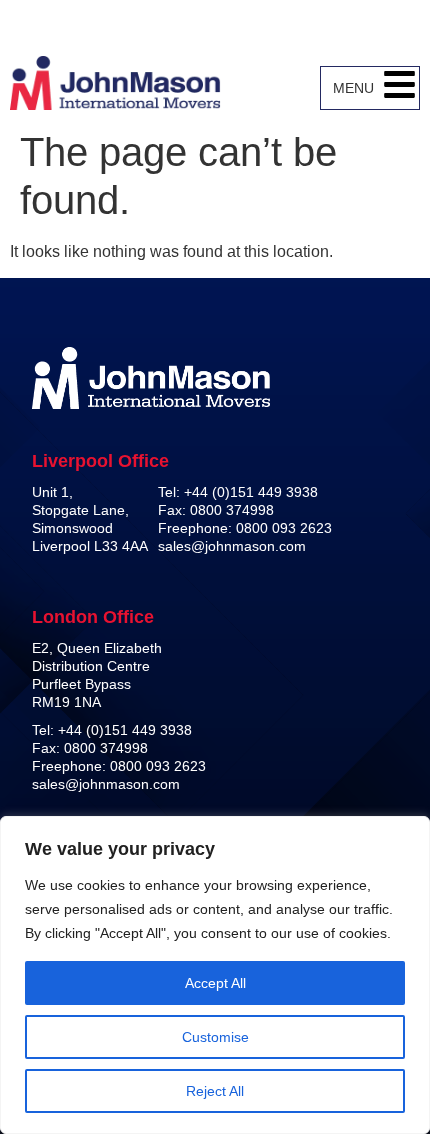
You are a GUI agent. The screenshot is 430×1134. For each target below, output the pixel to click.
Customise (215, 1037)
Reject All (215, 1091)
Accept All (215, 983)
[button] (399, 88)
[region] (215, 975)
